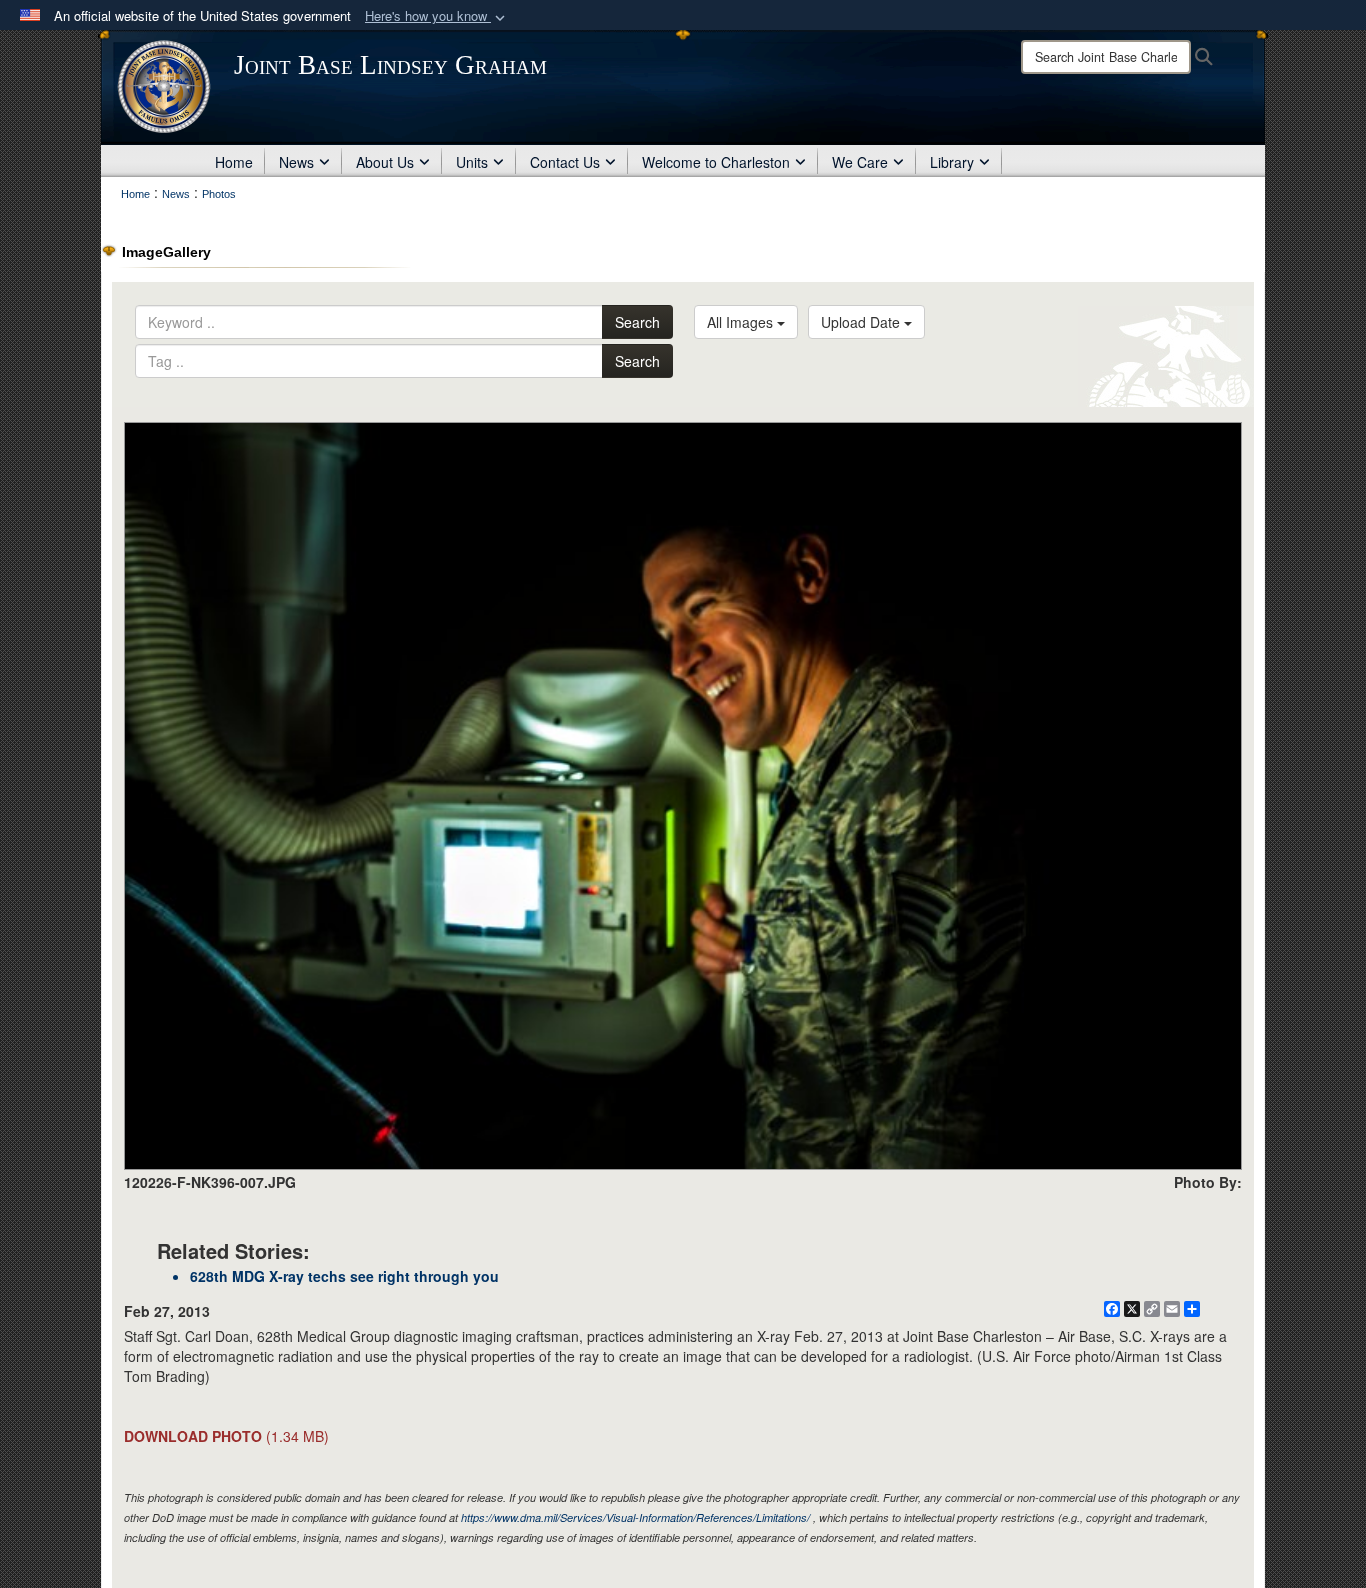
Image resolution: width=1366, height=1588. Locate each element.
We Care (860, 162)
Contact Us (565, 162)
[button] (437, 16)
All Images (742, 322)
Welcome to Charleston (716, 162)
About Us (385, 162)
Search (637, 322)
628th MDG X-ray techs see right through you (344, 1276)
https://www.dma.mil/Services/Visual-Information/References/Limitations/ (635, 1517)
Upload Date (862, 322)
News (296, 162)
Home (234, 162)
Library (952, 162)
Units (472, 162)
